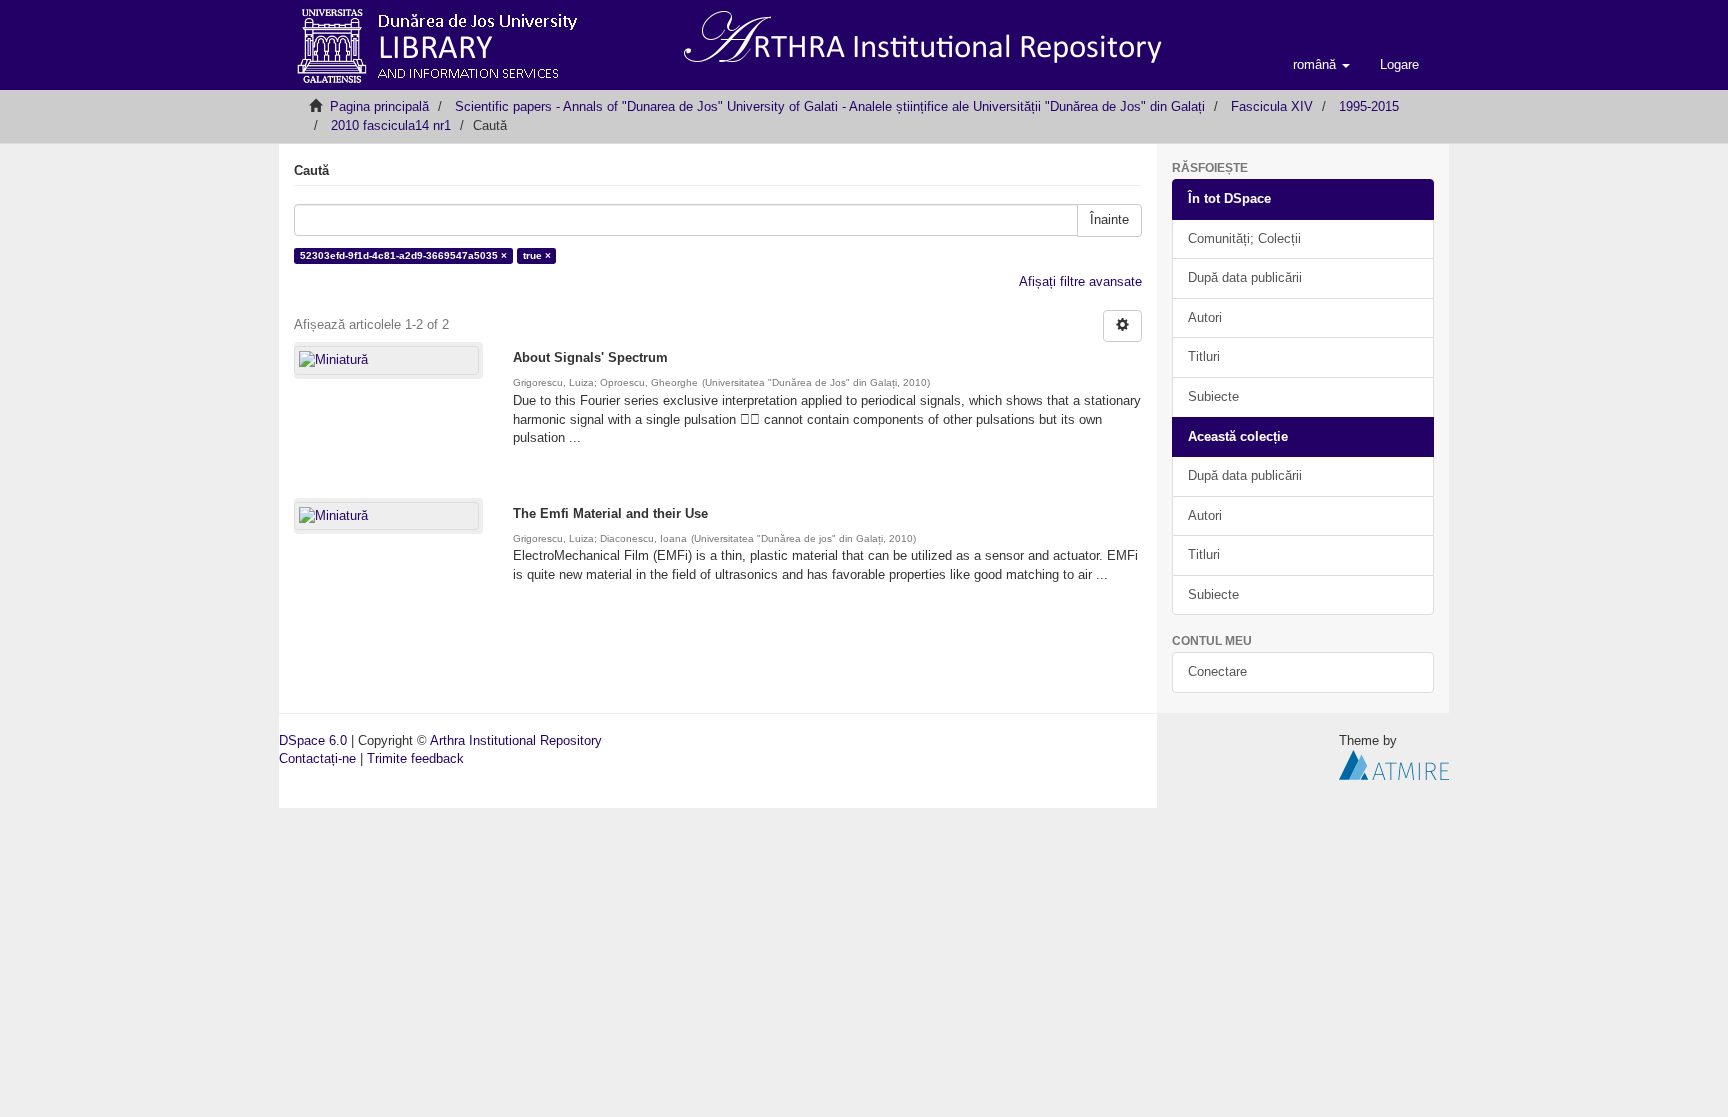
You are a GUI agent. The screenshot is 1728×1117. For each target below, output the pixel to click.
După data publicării (1245, 277)
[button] (1321, 65)
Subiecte (1213, 396)
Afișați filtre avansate (1080, 281)
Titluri (1204, 356)
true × (537, 255)
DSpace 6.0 (313, 740)
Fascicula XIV (1272, 106)
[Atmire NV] (1394, 764)
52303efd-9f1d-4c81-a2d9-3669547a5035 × (403, 255)
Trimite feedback (415, 758)
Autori (1205, 317)
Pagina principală (379, 106)
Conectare (1217, 671)
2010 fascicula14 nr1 (391, 125)
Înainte (1109, 219)
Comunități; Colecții (1244, 238)
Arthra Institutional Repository (516, 740)
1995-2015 (1369, 106)
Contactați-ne (317, 758)
